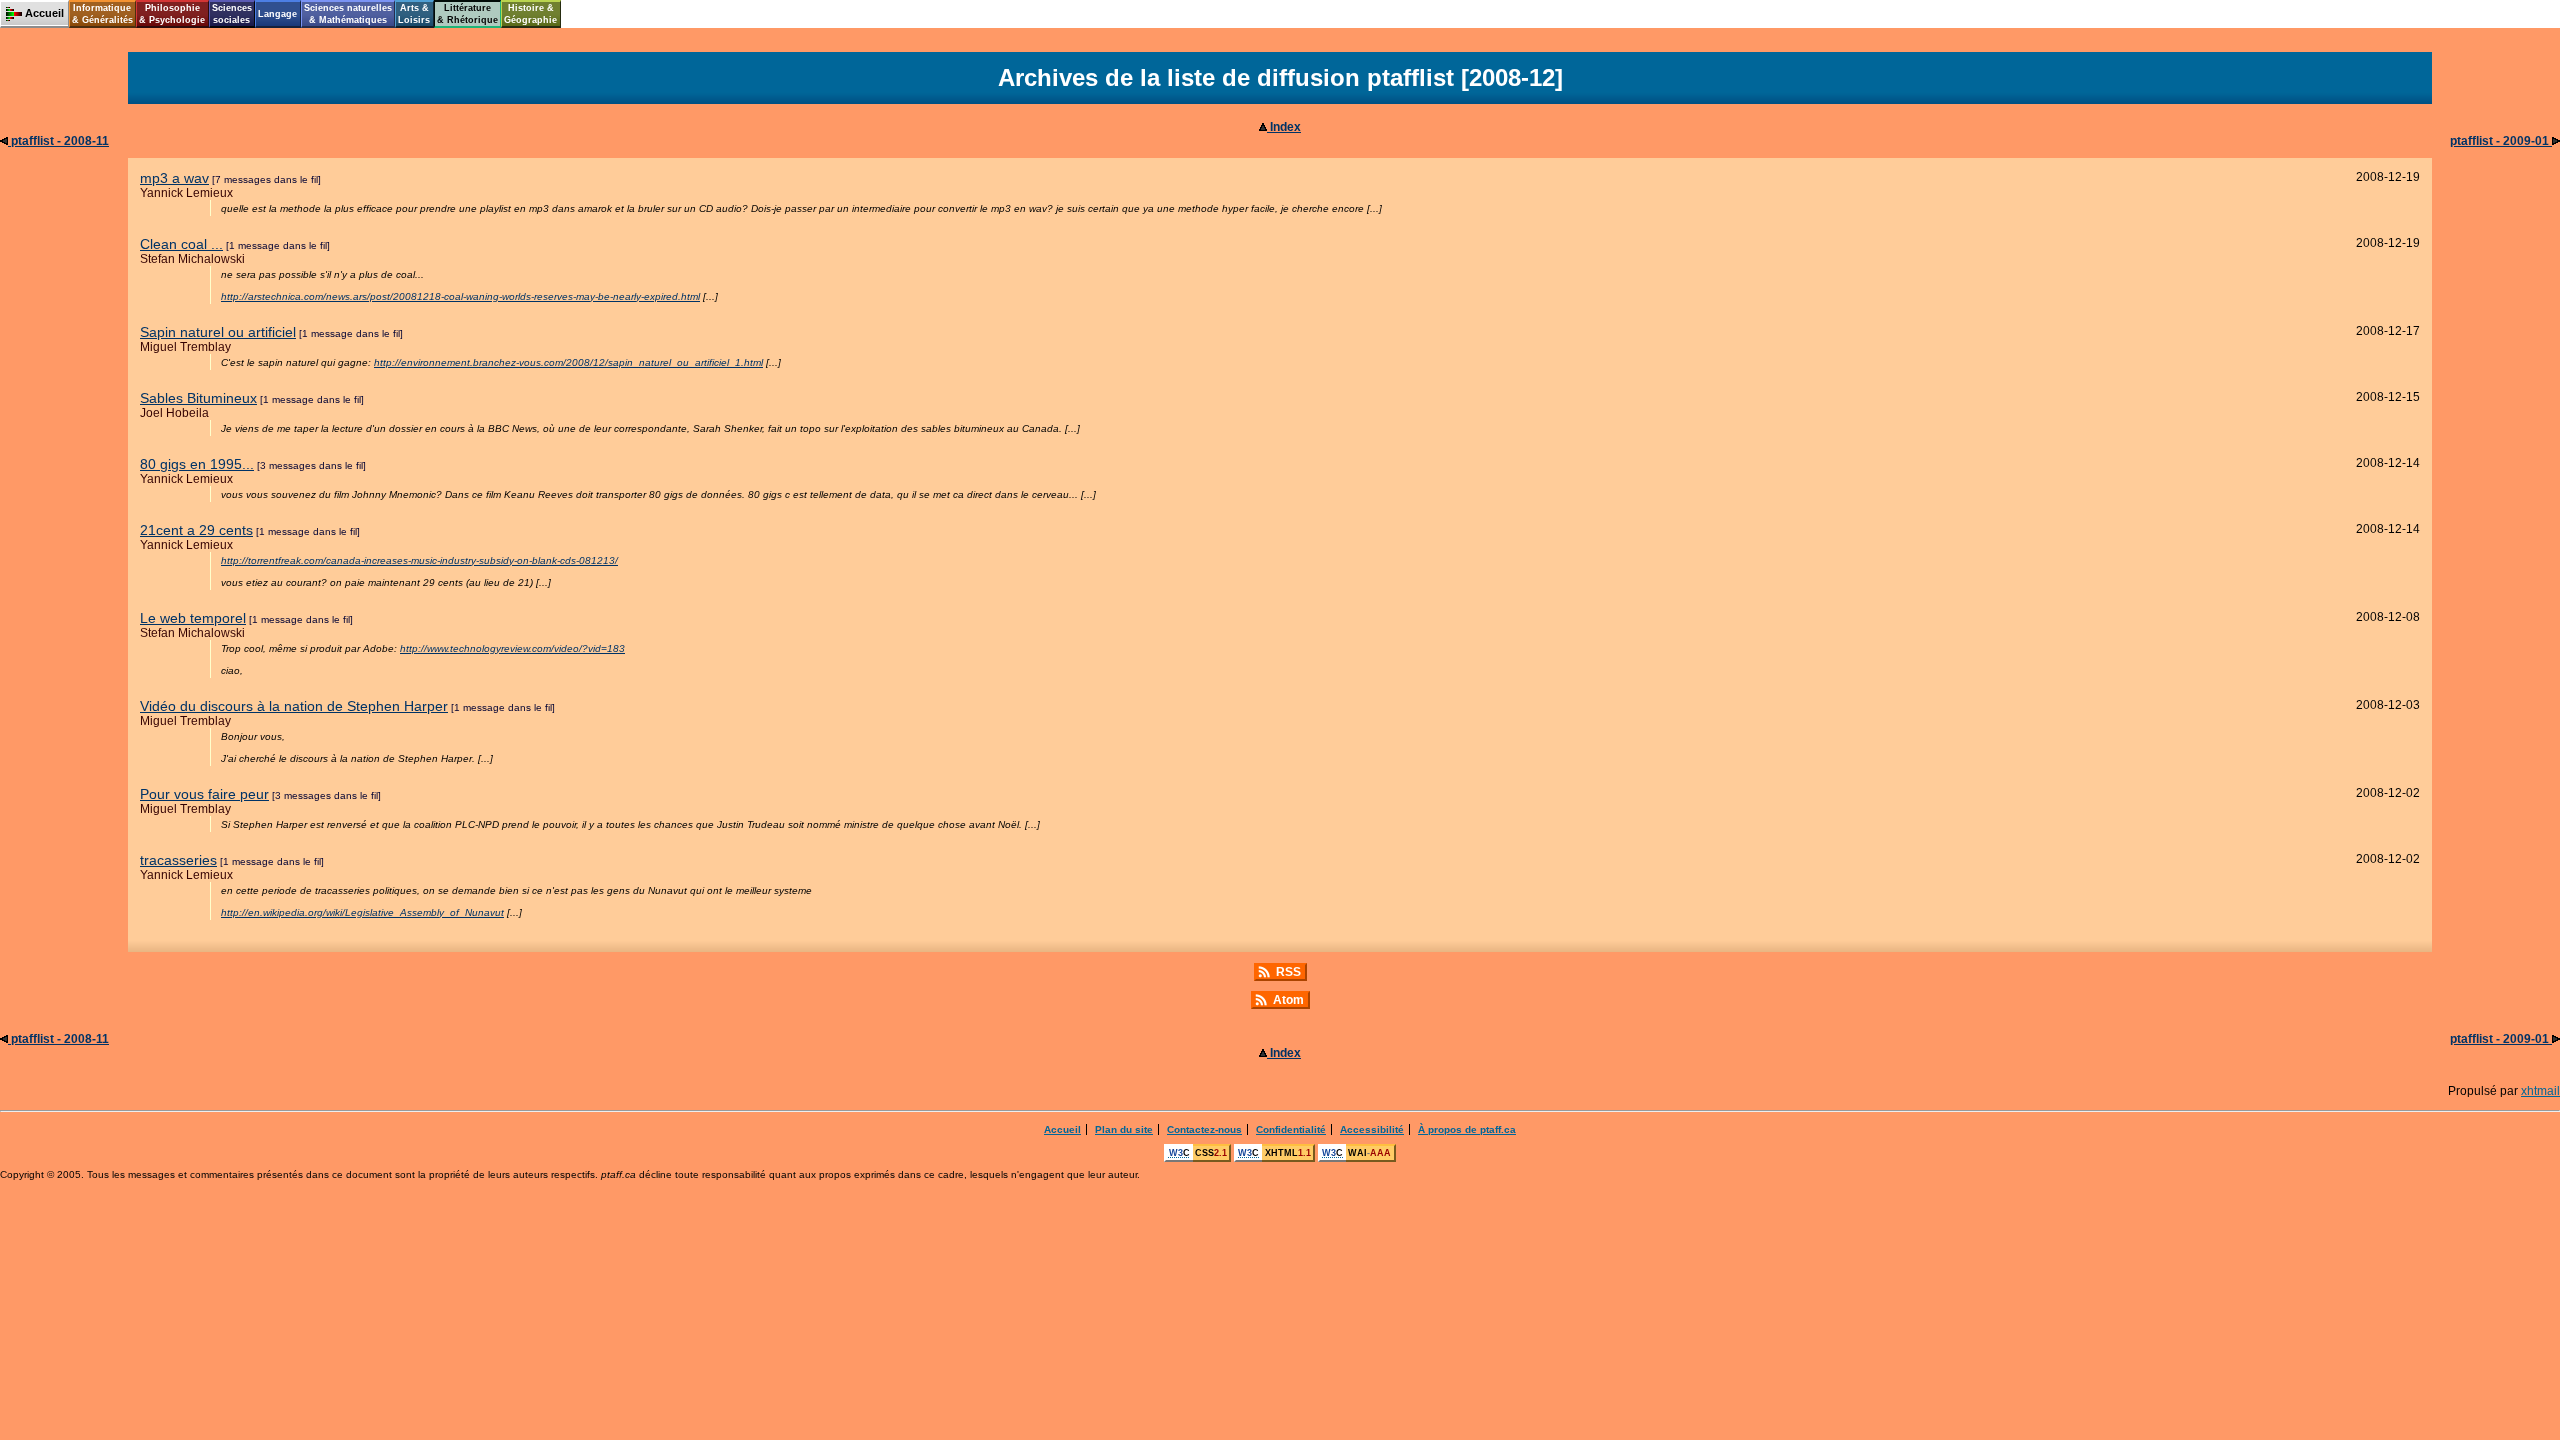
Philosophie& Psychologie (172, 14)
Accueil (1062, 1129)
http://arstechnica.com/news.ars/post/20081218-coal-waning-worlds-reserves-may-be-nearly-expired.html (460, 296)
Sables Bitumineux (198, 398)
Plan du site (1124, 1129)
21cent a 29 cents (196, 530)
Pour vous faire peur (204, 794)
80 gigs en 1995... (197, 464)
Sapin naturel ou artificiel (218, 332)
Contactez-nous (1204, 1129)
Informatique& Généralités (102, 14)
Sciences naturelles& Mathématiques (348, 14)
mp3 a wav (174, 178)
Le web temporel (193, 618)
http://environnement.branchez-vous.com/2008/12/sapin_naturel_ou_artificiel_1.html (568, 362)
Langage (277, 14)
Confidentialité (1291, 1129)
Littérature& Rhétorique (467, 14)
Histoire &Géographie (530, 14)
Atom (1288, 1000)
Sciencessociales (232, 14)
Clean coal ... (181, 244)
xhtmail (2540, 1091)
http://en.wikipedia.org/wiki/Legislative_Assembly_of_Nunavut (362, 912)
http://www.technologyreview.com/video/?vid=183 (512, 648)
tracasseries (178, 860)
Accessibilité (1372, 1129)
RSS (1288, 972)
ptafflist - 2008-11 (58, 141)
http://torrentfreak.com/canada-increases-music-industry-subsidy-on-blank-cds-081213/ (419, 560)
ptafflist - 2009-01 (2501, 141)
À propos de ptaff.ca (1467, 1129)
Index (1284, 127)
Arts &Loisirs (414, 14)
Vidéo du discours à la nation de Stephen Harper (294, 706)
